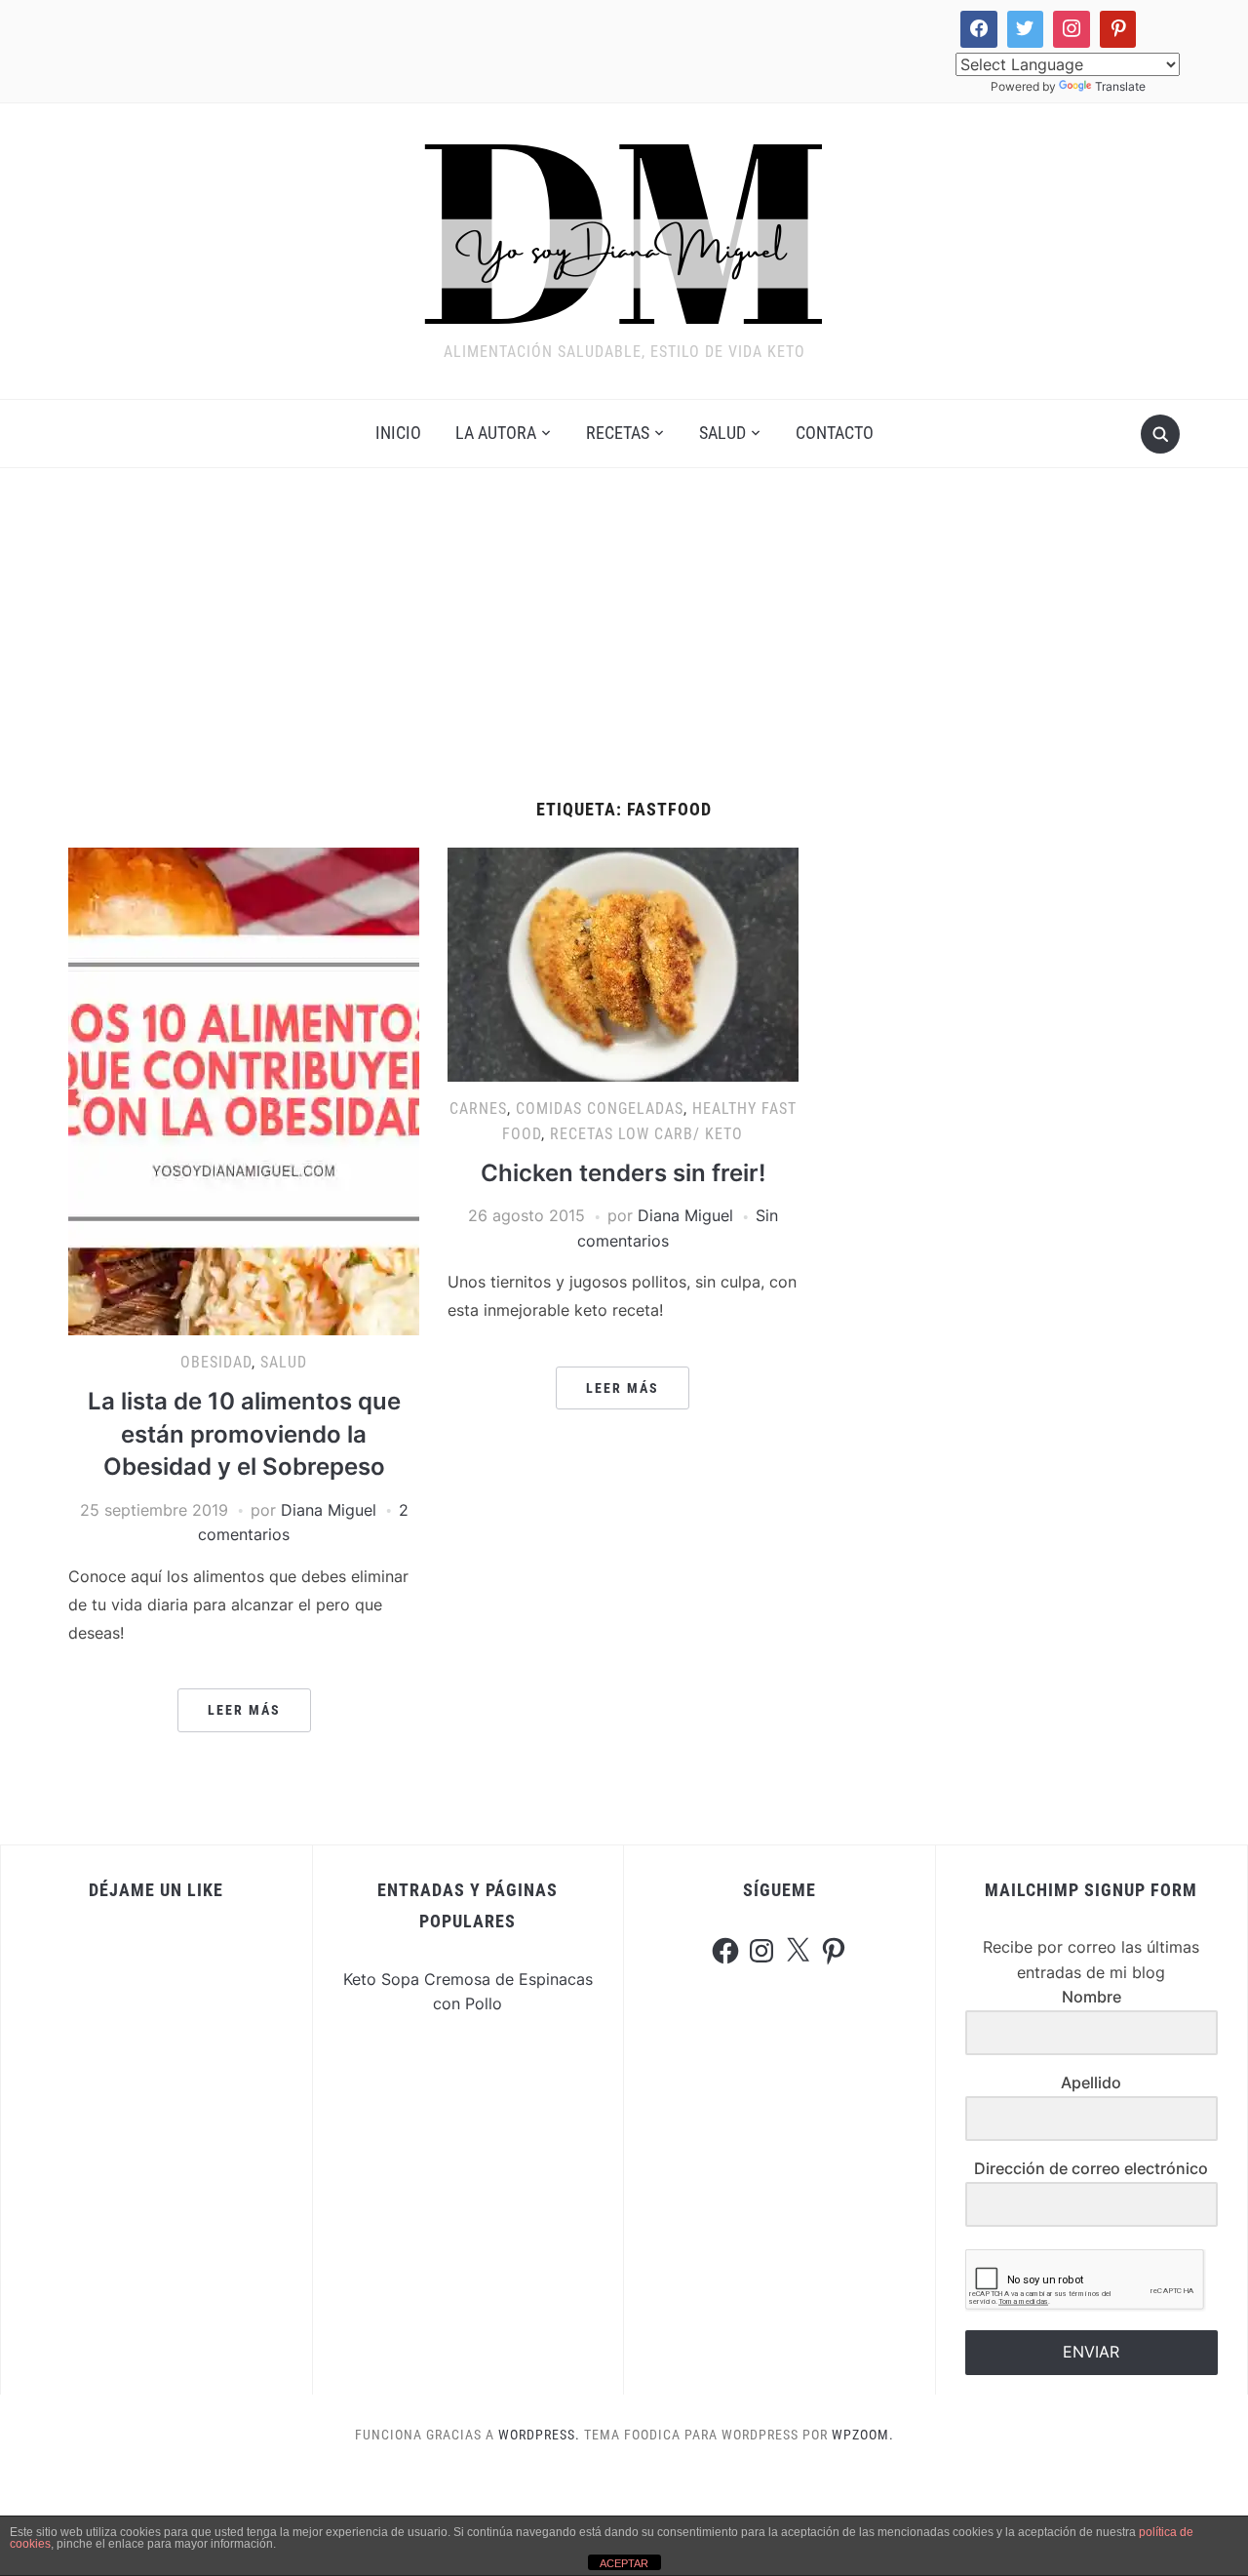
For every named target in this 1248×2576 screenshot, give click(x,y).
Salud (722, 433)
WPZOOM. (863, 2435)
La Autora (496, 433)
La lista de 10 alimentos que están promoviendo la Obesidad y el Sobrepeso (244, 1434)
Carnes (478, 1109)
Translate (1120, 86)
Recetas (618, 433)
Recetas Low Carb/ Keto (646, 1134)
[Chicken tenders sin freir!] (623, 964)
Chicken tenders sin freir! (623, 1173)
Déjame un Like (156, 1890)
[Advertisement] (624, 654)
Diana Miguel (329, 1510)
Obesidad (216, 1362)
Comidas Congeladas (600, 1109)
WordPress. (539, 2435)
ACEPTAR (624, 2563)
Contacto (835, 433)
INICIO (398, 433)
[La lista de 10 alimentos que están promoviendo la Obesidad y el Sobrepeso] (244, 1090)
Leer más (244, 1710)
